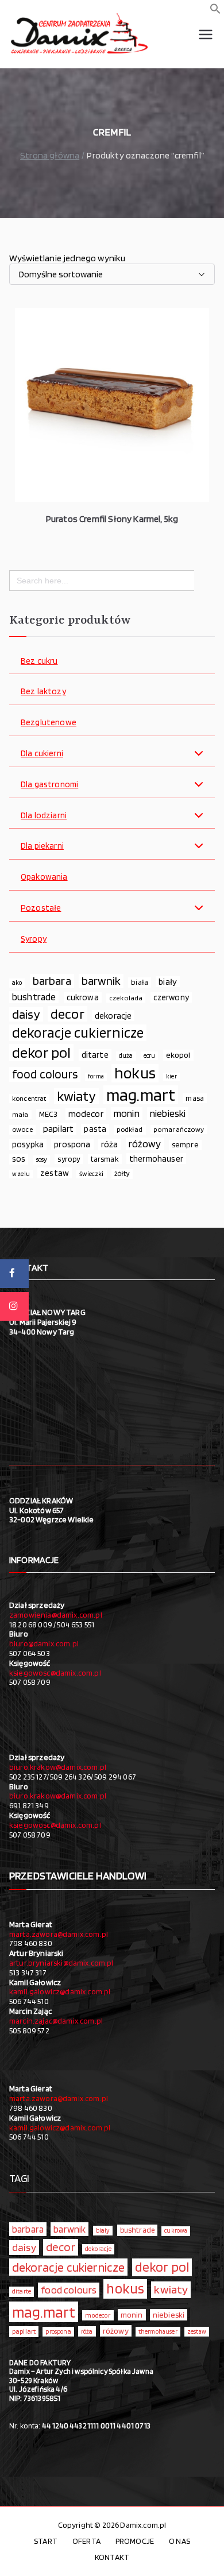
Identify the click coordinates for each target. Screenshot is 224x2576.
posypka (28, 1144)
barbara (52, 981)
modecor (86, 1114)
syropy (69, 1159)
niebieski (168, 1113)
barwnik (101, 981)
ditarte (95, 1055)
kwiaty (76, 1096)
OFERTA (86, 2541)
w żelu (21, 1174)
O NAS (179, 2541)
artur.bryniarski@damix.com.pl (61, 1963)
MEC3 (49, 1114)
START (46, 2541)
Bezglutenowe (49, 723)
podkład (130, 1129)
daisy (26, 1014)
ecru (150, 1055)
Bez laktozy (43, 692)
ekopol (178, 1055)
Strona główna (50, 155)
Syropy (34, 939)
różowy (145, 1144)
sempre (185, 1144)
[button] (215, 11)
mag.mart (141, 1095)
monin (127, 1113)
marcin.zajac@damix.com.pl (56, 2021)
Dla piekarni (42, 846)
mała (20, 1114)
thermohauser (156, 1159)
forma (96, 1076)
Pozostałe (41, 908)
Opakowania (44, 877)
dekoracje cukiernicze (78, 1033)
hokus (135, 1073)
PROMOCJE (135, 2541)
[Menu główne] (206, 34)
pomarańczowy (179, 1129)
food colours (45, 1074)
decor (67, 1014)
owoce (22, 1129)
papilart (58, 1128)
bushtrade (34, 997)
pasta (95, 1129)
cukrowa (83, 997)
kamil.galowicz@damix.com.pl (60, 1991)
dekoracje (113, 1016)
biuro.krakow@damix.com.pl (58, 1767)
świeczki (91, 1174)
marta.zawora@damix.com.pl (59, 1934)
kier (171, 1076)
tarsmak (105, 1159)
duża (126, 1055)
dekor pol (41, 1053)
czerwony (171, 997)
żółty (122, 1173)
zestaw (55, 1173)
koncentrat (29, 1098)
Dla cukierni (42, 754)
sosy (42, 1159)
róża (110, 1144)
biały (168, 982)
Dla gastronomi (49, 785)
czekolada (126, 998)
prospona (72, 1144)
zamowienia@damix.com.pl (56, 1615)
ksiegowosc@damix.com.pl (55, 1673)
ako (17, 983)
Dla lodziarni (44, 816)
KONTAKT (112, 2557)
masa (195, 1098)
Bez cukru (39, 661)
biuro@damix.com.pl (44, 1643)
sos (19, 1159)
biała (140, 982)
